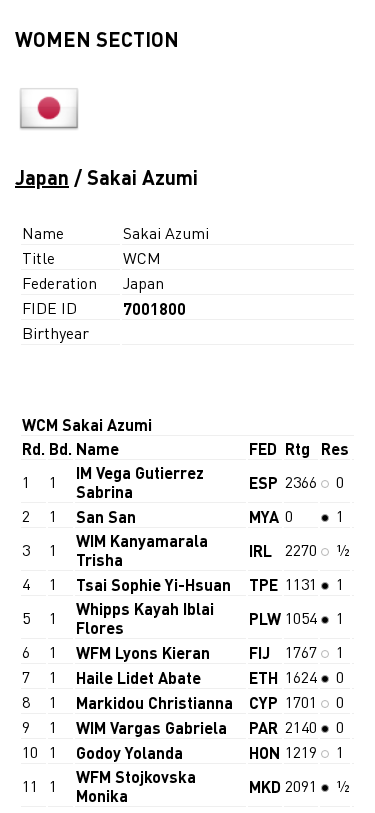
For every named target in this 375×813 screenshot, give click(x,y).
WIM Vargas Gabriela (151, 727)
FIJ (259, 652)
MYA (264, 516)
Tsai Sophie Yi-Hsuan (153, 584)
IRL (260, 550)
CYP (263, 702)
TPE (263, 584)
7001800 (154, 308)
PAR (263, 727)
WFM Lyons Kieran (143, 652)
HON (264, 752)
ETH (263, 677)
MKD (265, 786)
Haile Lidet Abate (138, 677)
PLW (265, 618)
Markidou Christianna (154, 702)
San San (106, 516)
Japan (42, 177)
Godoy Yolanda (129, 752)
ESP (263, 482)
